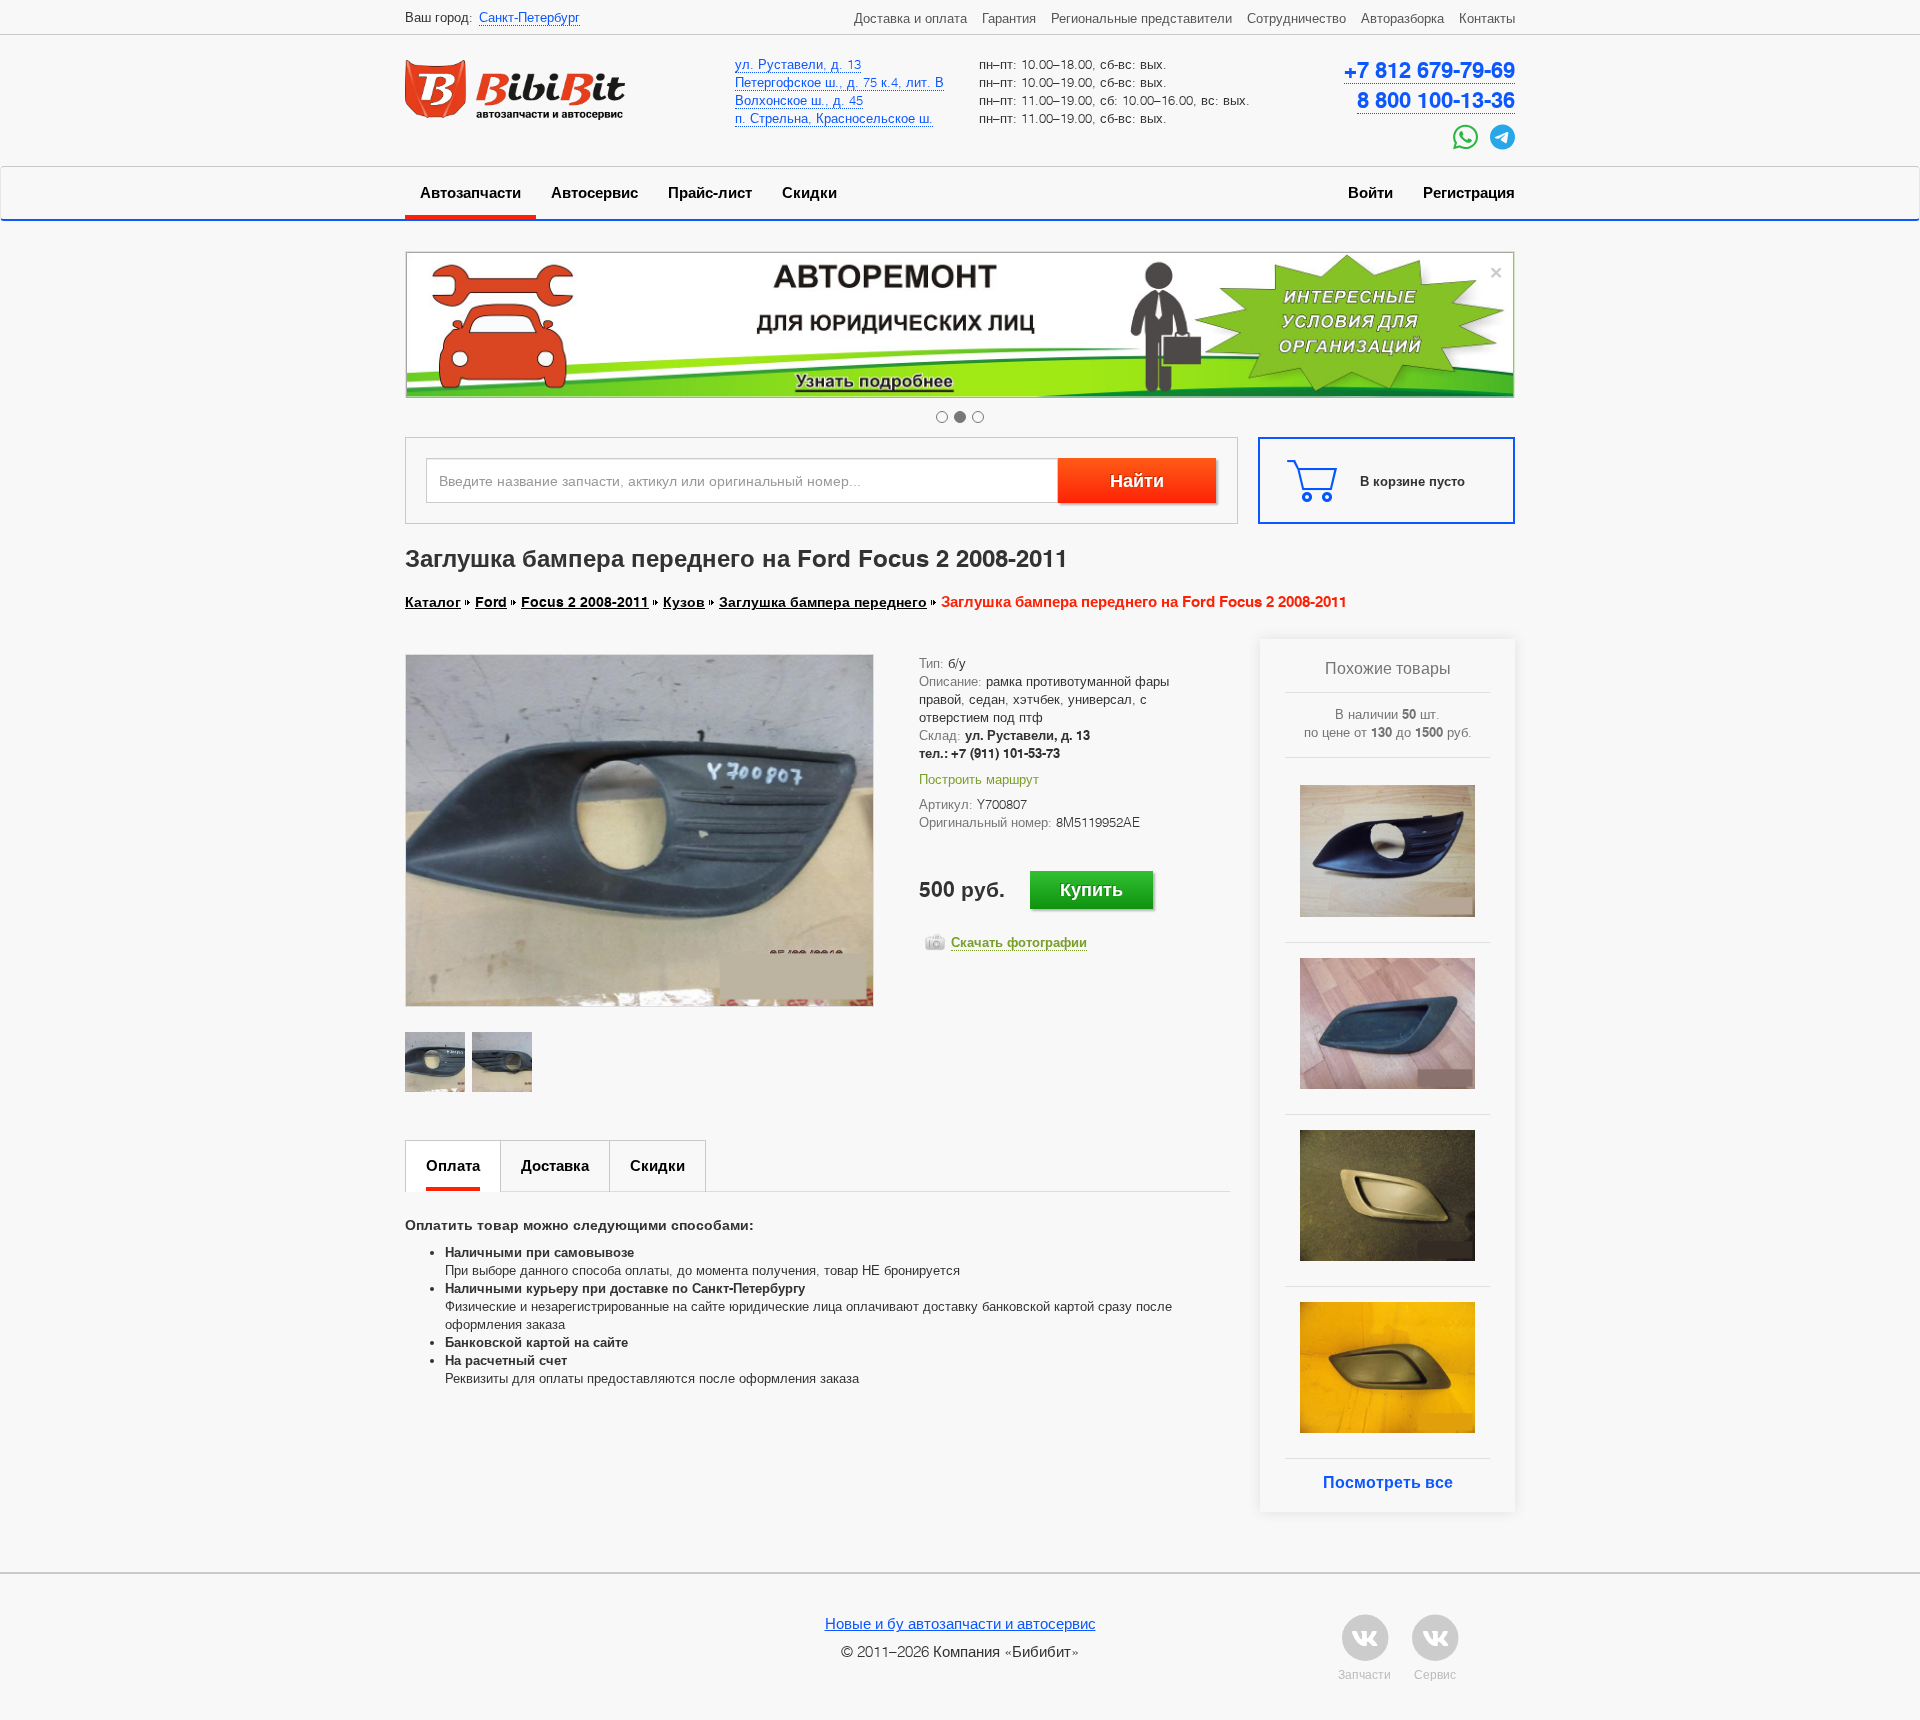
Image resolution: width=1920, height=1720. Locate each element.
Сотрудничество (1296, 18)
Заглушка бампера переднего (823, 602)
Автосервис (594, 193)
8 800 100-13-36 (1436, 100)
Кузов (684, 602)
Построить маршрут (979, 779)
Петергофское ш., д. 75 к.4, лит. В (839, 82)
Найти (1137, 480)
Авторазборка (1402, 18)
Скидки (809, 193)
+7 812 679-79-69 (1429, 70)
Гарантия (1009, 18)
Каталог (433, 602)
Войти (1370, 193)
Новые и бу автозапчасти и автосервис (960, 1623)
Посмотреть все (1388, 1482)
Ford (491, 602)
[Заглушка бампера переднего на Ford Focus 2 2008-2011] (639, 830)
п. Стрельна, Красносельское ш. (834, 118)
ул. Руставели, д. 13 (798, 64)
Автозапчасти (470, 193)
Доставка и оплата (910, 18)
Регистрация (1469, 193)
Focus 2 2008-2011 (585, 602)
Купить (1091, 889)
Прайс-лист (710, 193)
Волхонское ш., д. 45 (799, 100)
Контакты (1487, 18)
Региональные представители (1141, 18)
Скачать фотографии (1019, 942)
